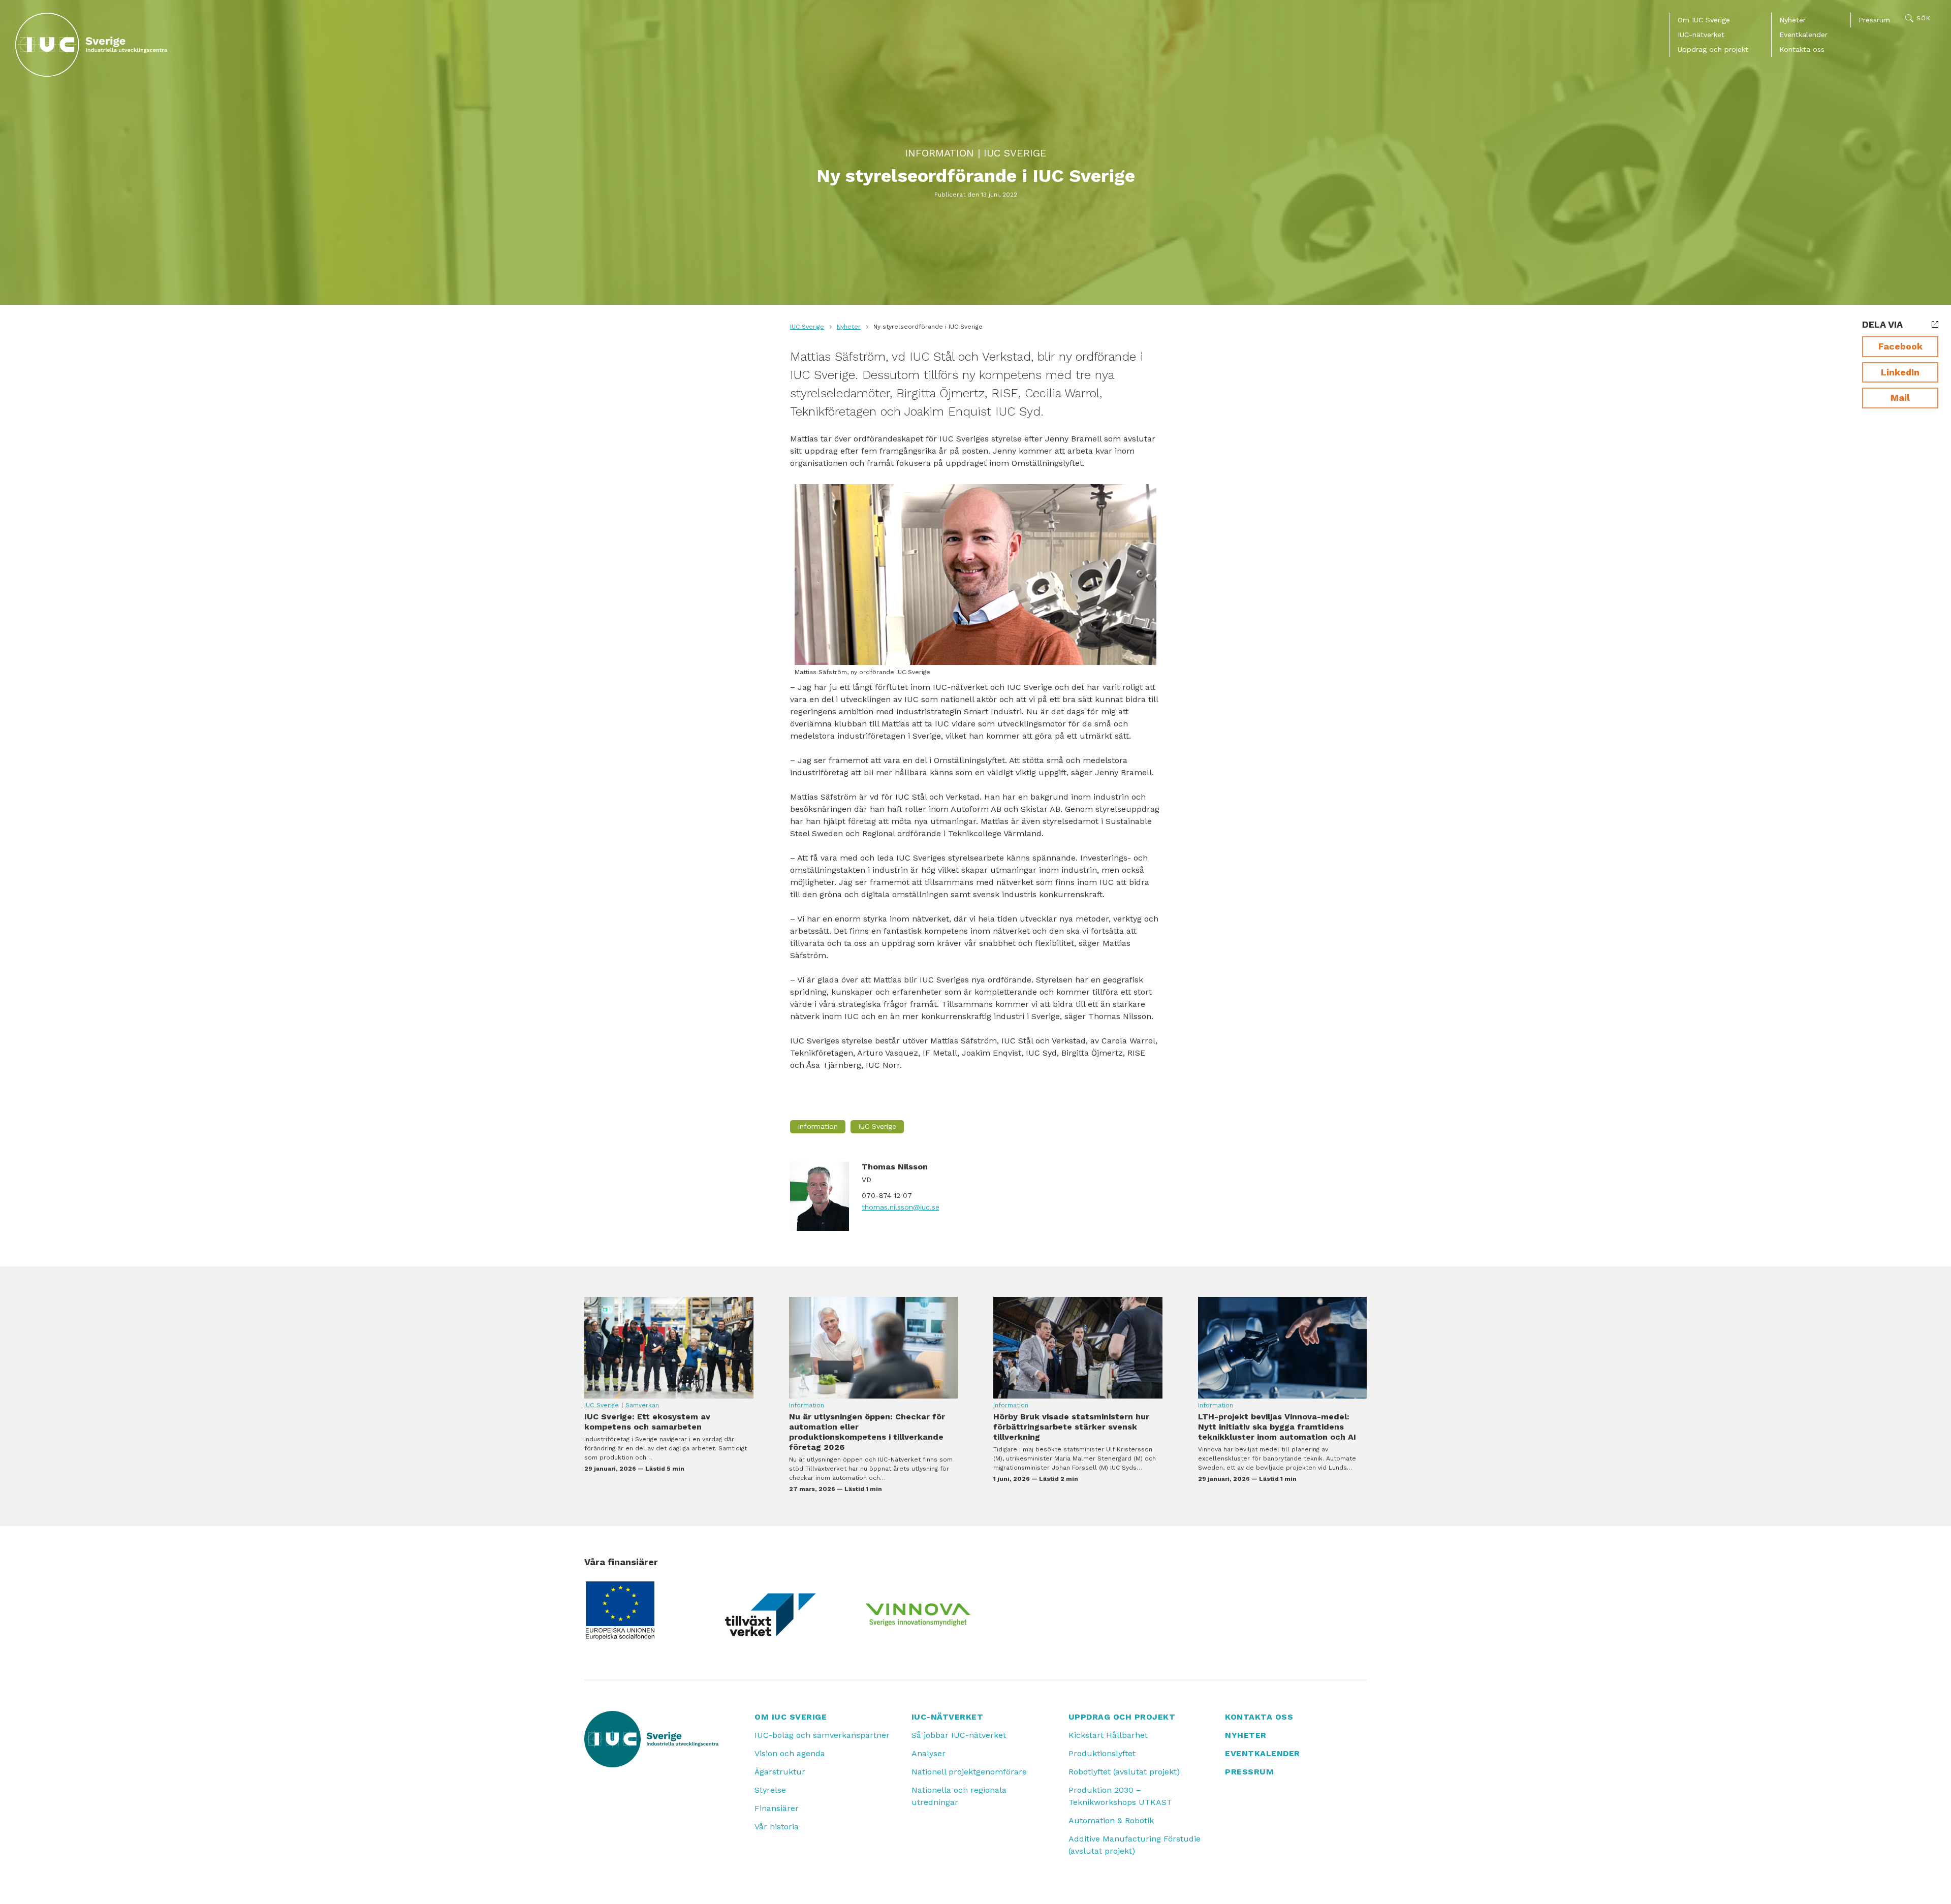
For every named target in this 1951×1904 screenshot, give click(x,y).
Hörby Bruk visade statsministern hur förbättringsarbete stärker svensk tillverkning (1078, 1348)
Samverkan (642, 1405)
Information (939, 153)
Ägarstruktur (780, 1772)
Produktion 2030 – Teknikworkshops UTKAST (1120, 1796)
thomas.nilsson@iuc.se (901, 1207)
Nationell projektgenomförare (969, 1772)
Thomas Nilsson (895, 1167)
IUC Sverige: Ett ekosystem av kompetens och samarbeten (669, 1348)
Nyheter (1792, 20)
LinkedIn (1900, 372)
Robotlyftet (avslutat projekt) (1124, 1772)
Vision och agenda (790, 1753)
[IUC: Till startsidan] (91, 45)
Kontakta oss (1802, 49)
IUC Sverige (1015, 153)
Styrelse (770, 1790)
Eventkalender (1803, 35)
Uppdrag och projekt (1713, 49)
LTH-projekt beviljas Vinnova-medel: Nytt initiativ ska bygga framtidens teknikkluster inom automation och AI (1283, 1348)
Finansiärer (777, 1808)
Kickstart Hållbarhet (1108, 1735)
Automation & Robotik (1111, 1820)
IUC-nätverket (1701, 35)
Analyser (929, 1753)
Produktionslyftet (1102, 1753)
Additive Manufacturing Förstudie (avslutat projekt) (1135, 1845)
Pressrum (1874, 20)
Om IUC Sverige (1704, 20)
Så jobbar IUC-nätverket (959, 1735)
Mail (1900, 398)
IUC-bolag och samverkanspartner (822, 1735)
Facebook (1900, 346)
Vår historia (777, 1827)
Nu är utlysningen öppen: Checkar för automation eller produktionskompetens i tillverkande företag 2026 (874, 1348)
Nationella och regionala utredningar (959, 1796)
